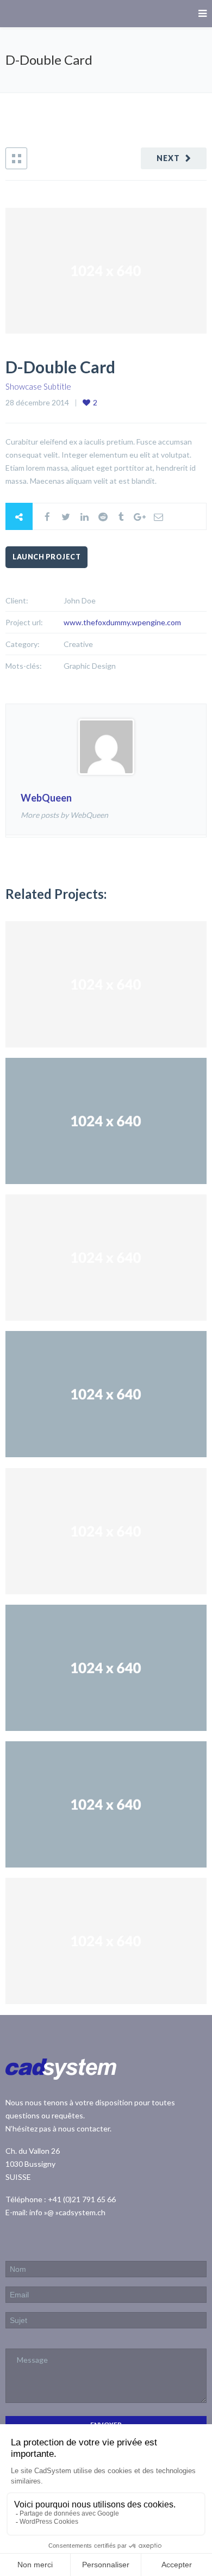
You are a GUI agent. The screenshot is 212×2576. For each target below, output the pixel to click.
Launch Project (46, 557)
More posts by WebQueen (64, 815)
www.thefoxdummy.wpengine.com (122, 622)
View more (106, 984)
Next (168, 158)
